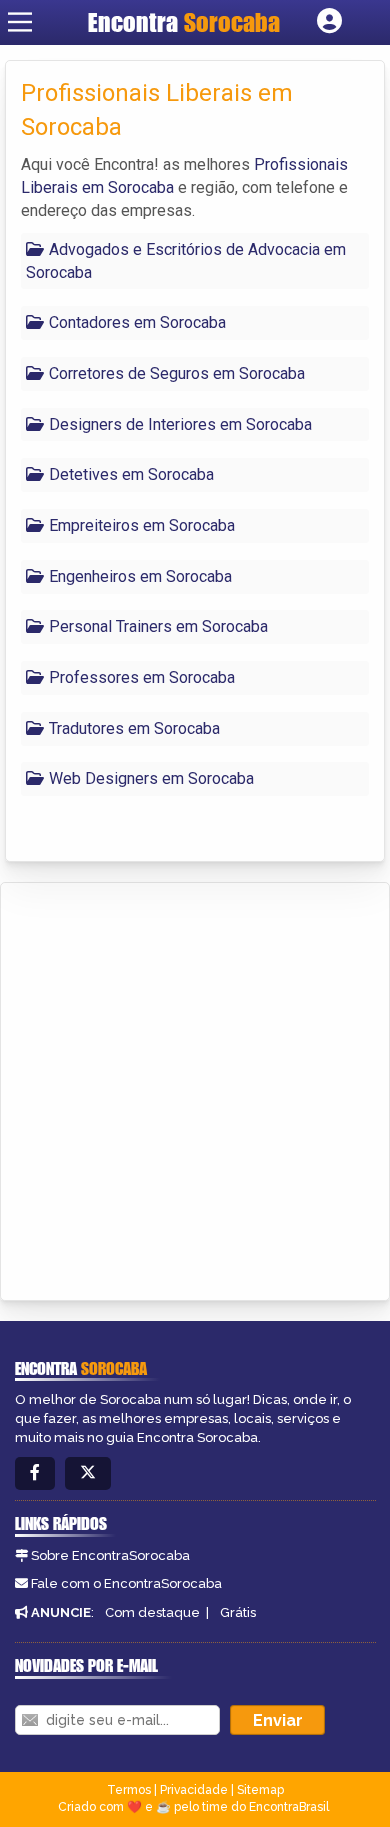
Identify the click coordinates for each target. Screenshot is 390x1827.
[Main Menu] (20, 22)
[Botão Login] (329, 22)
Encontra (184, 22)
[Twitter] (88, 1473)
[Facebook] (35, 1473)
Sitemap (260, 1790)
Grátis (238, 1612)
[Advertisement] (195, 1088)
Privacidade (194, 1790)
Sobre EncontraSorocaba (110, 1555)
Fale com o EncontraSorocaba (126, 1583)
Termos (129, 1790)
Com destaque (152, 1612)
